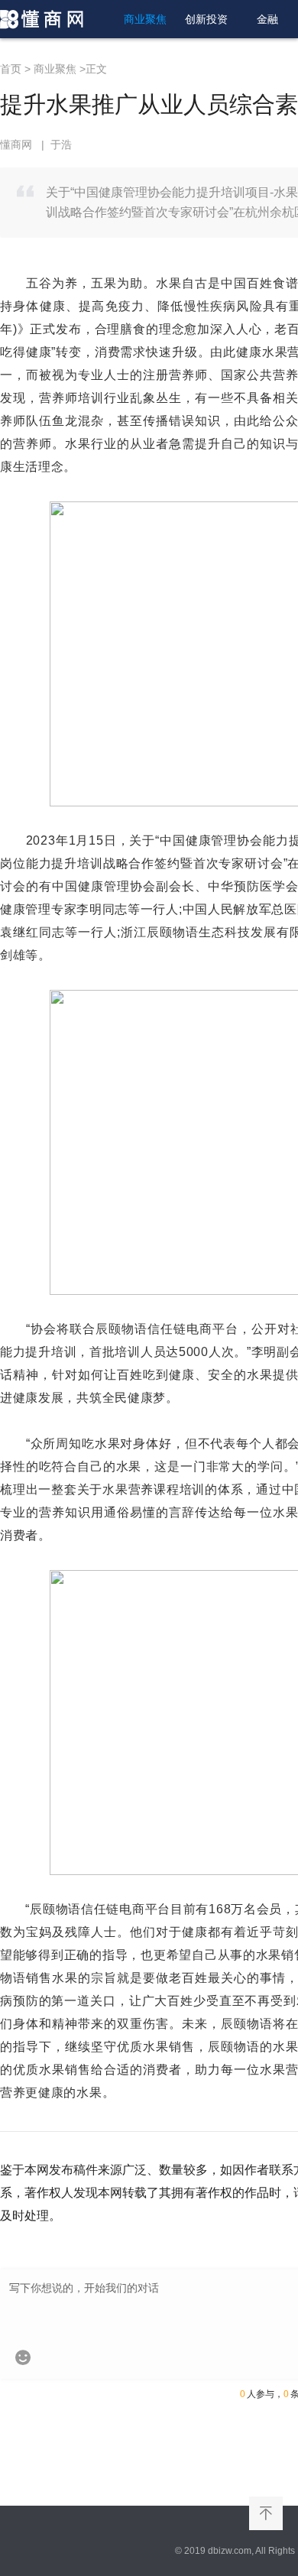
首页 (11, 69)
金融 (267, 19)
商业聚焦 (145, 19)
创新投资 (206, 19)
